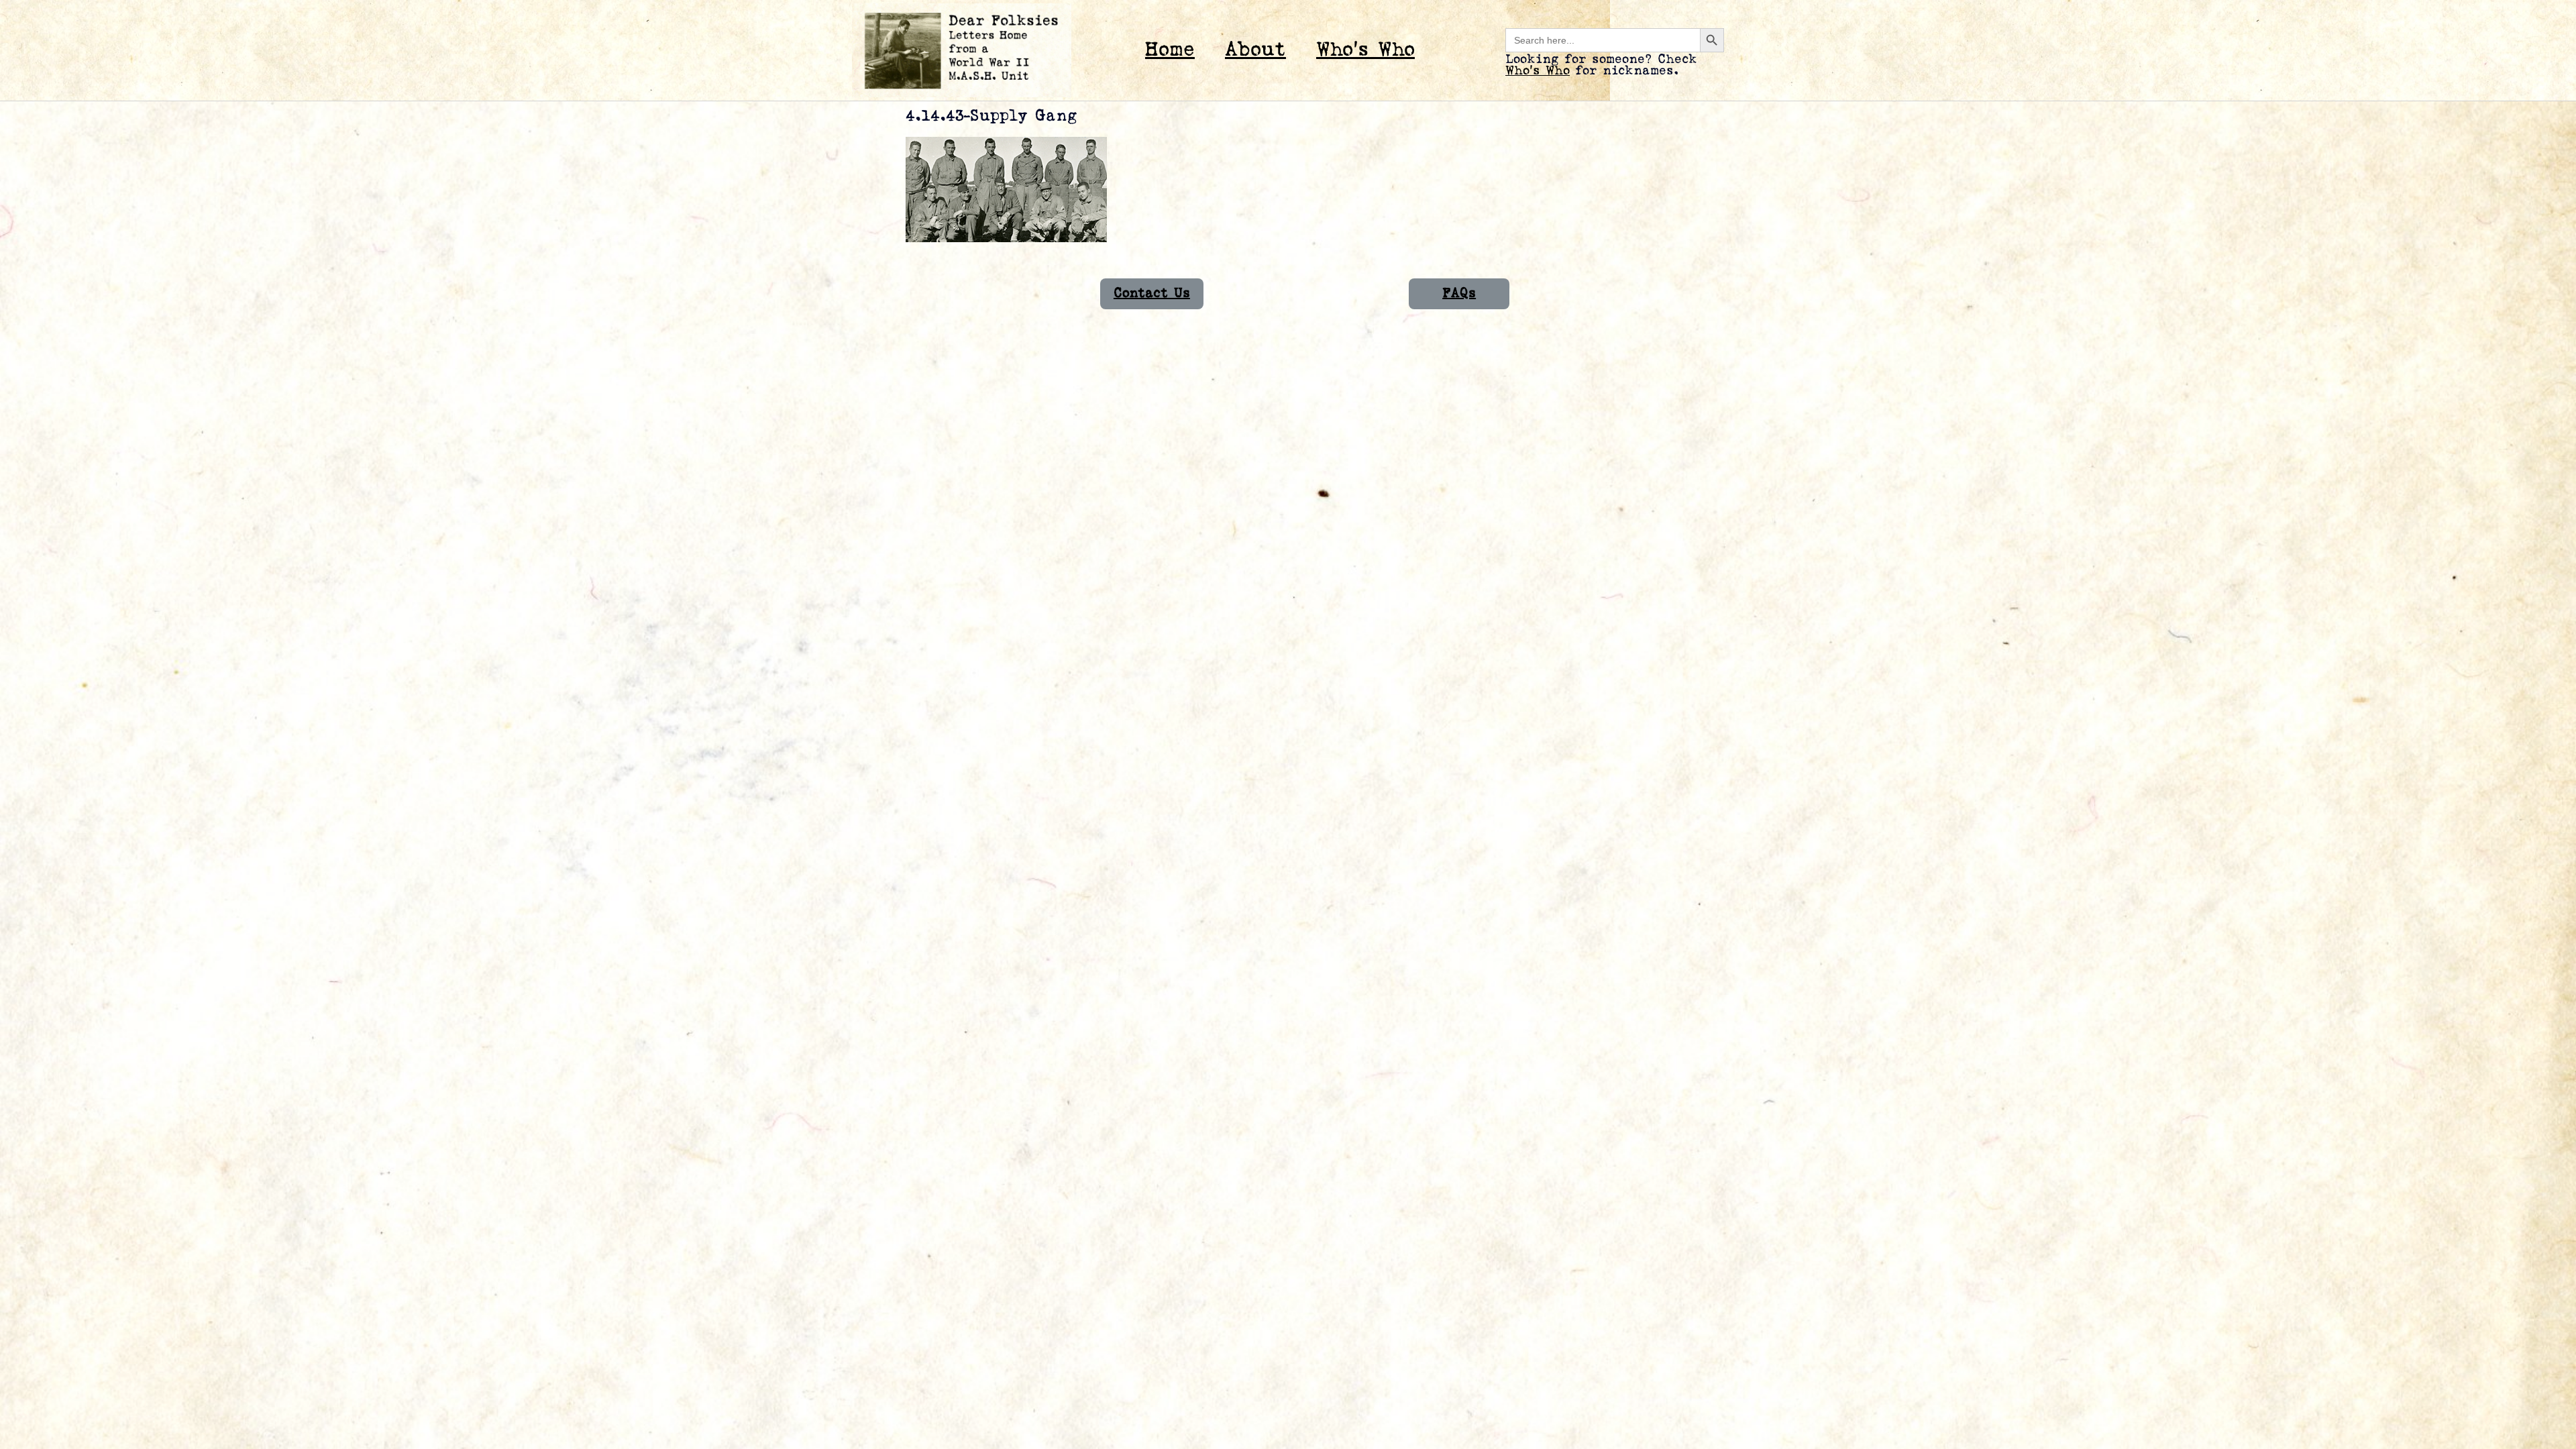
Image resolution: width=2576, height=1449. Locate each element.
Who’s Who (1365, 50)
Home (1170, 50)
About (1255, 50)
